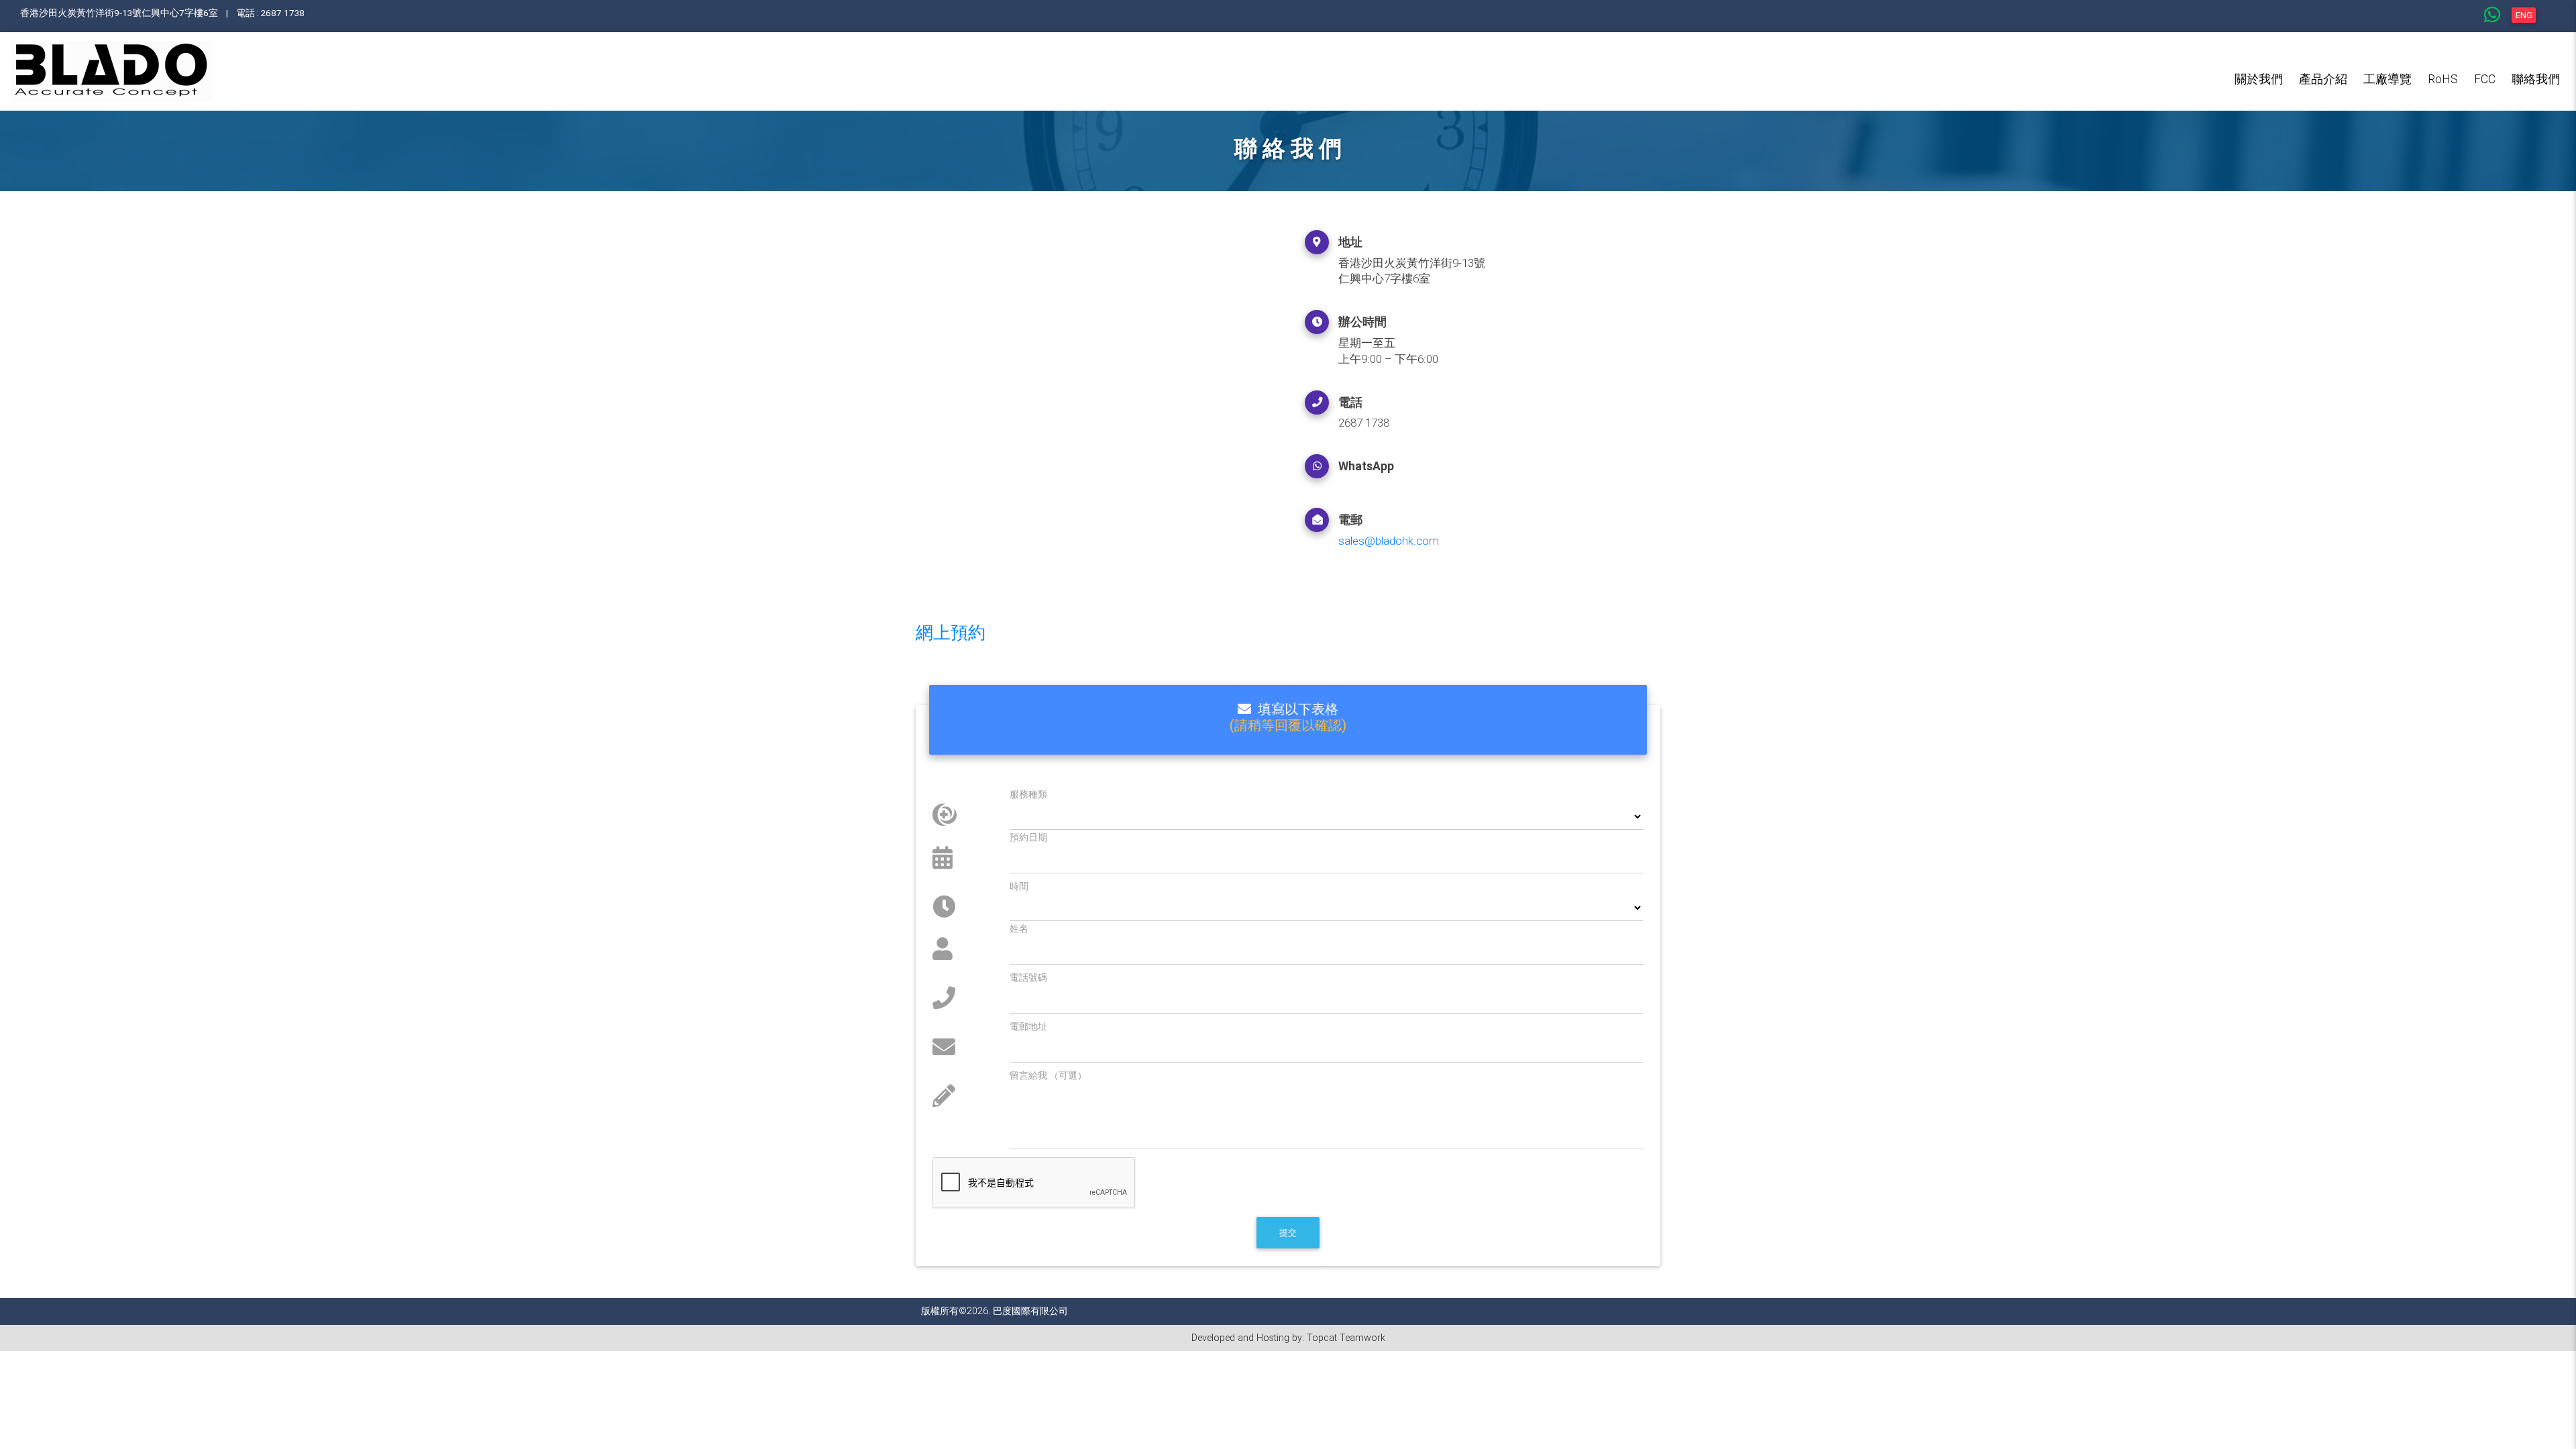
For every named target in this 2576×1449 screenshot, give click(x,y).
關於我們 (2259, 79)
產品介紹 (2323, 79)
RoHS (2443, 79)
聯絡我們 (2536, 79)
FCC (2485, 79)
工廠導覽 (2387, 79)
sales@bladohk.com (1389, 541)
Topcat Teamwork (1346, 1338)
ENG (2524, 15)
